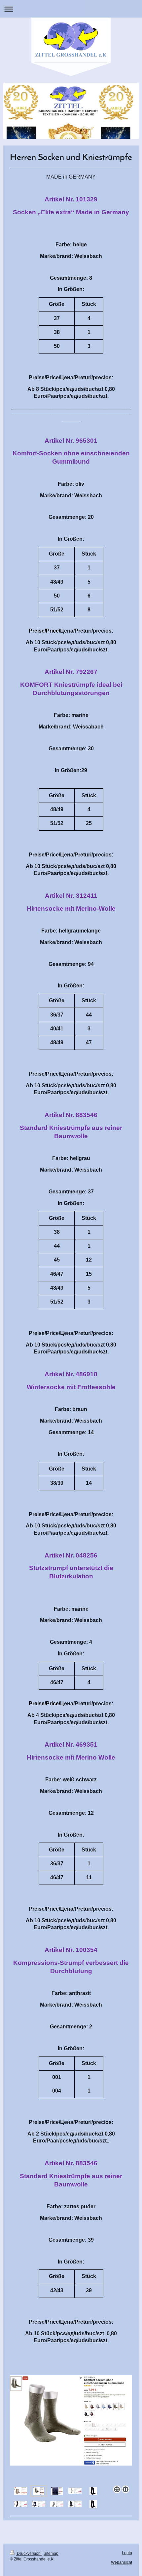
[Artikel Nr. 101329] (20, 2491)
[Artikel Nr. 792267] (71, 2430)
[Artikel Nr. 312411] (75, 2491)
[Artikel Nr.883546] (93, 2491)
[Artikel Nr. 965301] (39, 2491)
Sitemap (51, 2554)
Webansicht (122, 2562)
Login (127, 2553)
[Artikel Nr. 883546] (93, 2504)
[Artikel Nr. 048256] (39, 2504)
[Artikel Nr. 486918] (20, 2504)
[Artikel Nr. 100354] (75, 2504)
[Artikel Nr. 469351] (57, 2504)
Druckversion (29, 2554)
